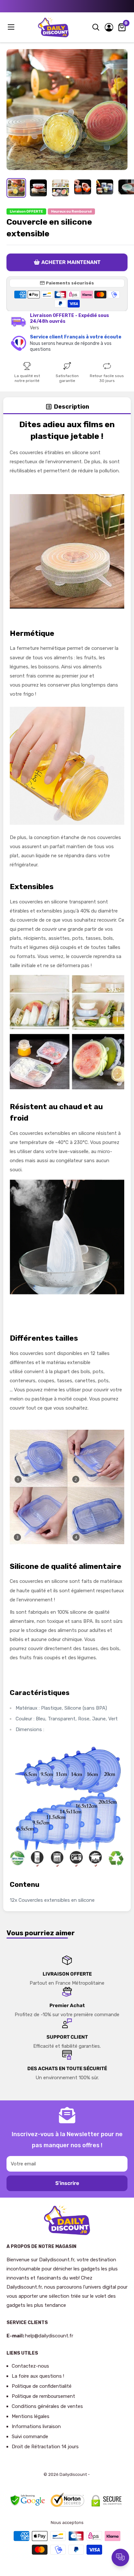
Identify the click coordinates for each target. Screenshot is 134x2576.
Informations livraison (36, 2426)
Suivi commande (30, 2437)
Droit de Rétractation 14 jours (45, 2447)
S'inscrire (67, 2183)
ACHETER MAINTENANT (71, 262)
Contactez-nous (30, 2366)
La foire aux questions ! (38, 2376)
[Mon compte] (109, 27)
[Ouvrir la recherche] (96, 27)
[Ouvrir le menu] (12, 27)
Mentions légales (31, 2416)
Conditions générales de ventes (47, 2406)
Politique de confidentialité (42, 2386)
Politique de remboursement (43, 2396)
